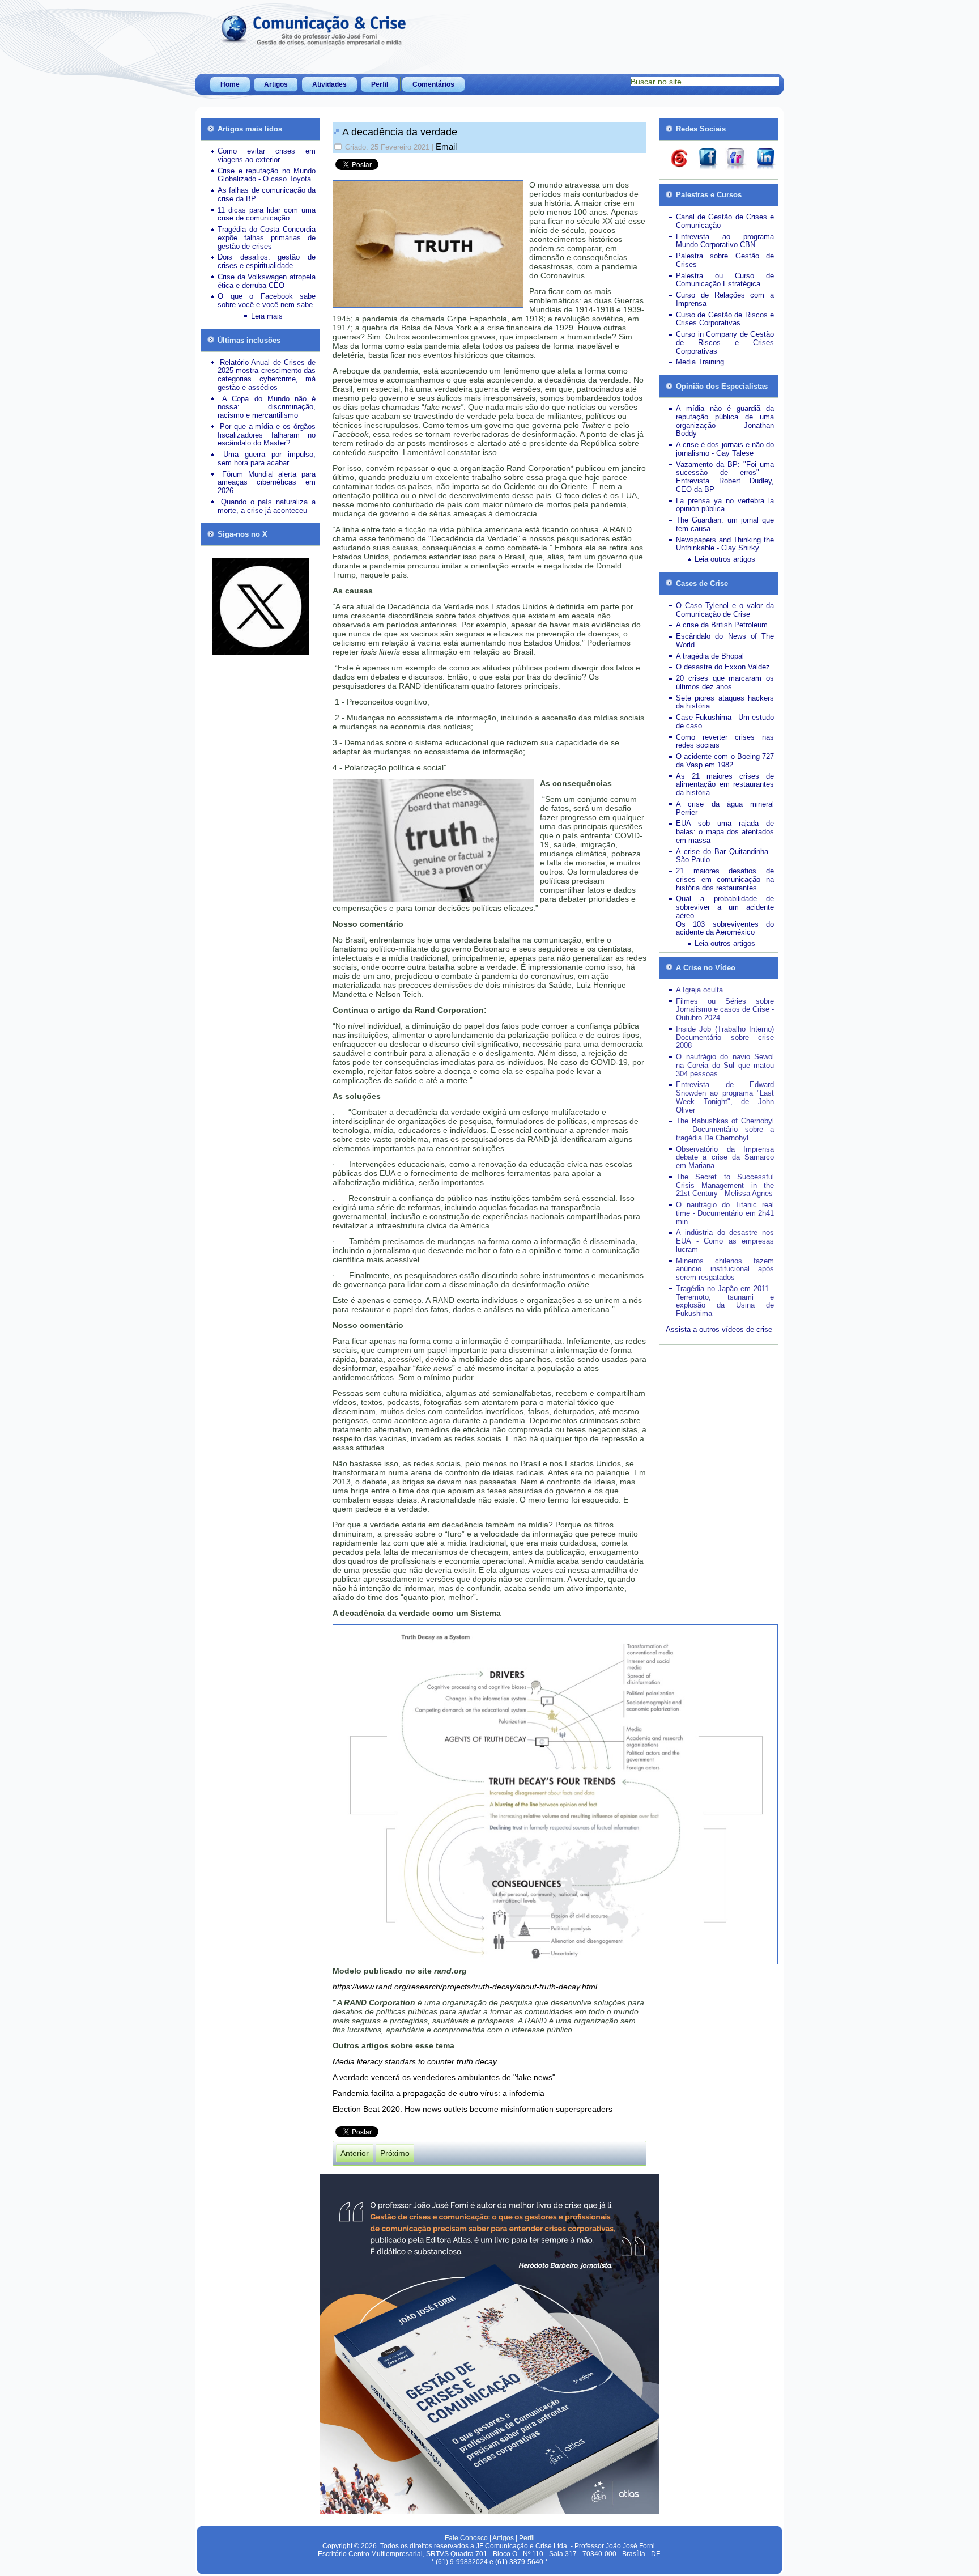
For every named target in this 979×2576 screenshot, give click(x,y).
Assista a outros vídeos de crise (719, 1329)
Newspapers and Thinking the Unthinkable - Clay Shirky (725, 544)
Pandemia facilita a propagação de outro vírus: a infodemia (439, 2093)
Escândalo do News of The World (725, 640)
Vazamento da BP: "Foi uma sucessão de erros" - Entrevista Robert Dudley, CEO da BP (725, 477)
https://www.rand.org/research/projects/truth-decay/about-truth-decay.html (465, 1987)
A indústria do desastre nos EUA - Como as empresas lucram (725, 1241)
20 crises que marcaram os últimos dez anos (725, 682)
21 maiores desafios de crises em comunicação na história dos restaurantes (725, 879)
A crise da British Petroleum (722, 625)
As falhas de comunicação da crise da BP (267, 194)
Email (446, 147)
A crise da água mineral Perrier (725, 808)
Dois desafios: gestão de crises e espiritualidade (267, 261)
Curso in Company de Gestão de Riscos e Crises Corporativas (725, 343)
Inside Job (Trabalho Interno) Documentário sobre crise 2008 (725, 1037)
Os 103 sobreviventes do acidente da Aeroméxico (725, 928)
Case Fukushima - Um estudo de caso (725, 722)
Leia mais (267, 316)
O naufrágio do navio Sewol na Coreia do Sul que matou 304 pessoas (725, 1065)
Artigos (276, 84)
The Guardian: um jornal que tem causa (725, 524)
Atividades (329, 84)
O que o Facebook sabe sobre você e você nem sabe (267, 300)
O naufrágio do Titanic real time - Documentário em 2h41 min (725, 1213)
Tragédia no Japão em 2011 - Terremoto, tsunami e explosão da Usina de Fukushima (725, 1301)
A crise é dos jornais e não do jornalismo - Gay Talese (725, 449)
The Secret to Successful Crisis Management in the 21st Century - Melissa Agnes (725, 1185)
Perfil (380, 84)
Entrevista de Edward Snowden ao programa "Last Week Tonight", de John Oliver (725, 1097)
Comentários (433, 84)
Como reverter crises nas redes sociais (725, 741)
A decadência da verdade (400, 132)
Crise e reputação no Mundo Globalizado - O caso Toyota (267, 175)
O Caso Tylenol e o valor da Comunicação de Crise (725, 610)
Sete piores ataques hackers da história (725, 702)
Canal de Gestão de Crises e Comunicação (725, 221)
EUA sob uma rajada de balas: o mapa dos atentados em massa (725, 832)
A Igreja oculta (699, 990)
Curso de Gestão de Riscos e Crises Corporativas (725, 319)
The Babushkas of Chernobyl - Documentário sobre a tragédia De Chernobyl (725, 1129)
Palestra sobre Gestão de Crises (725, 260)
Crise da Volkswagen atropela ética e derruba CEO (267, 281)
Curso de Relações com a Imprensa (725, 299)
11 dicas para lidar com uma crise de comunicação (267, 214)
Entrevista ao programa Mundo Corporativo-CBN (725, 241)
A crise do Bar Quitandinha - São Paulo (725, 856)
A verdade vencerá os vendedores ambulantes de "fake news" (444, 2077)
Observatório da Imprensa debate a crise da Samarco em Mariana (725, 1158)
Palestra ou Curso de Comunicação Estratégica (725, 280)
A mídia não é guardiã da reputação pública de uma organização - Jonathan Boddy (725, 421)
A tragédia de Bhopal (710, 656)
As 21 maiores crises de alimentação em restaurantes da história (725, 785)
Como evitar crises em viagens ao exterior (267, 155)
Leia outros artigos (725, 559)
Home (230, 84)
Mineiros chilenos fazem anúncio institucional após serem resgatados (725, 1269)
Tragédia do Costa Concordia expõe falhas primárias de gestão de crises (267, 238)
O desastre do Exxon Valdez (723, 667)
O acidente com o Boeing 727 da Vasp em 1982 (725, 761)
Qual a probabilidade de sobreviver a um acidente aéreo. (725, 907)
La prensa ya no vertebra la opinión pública (725, 505)
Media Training (700, 362)
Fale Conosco (466, 2538)
